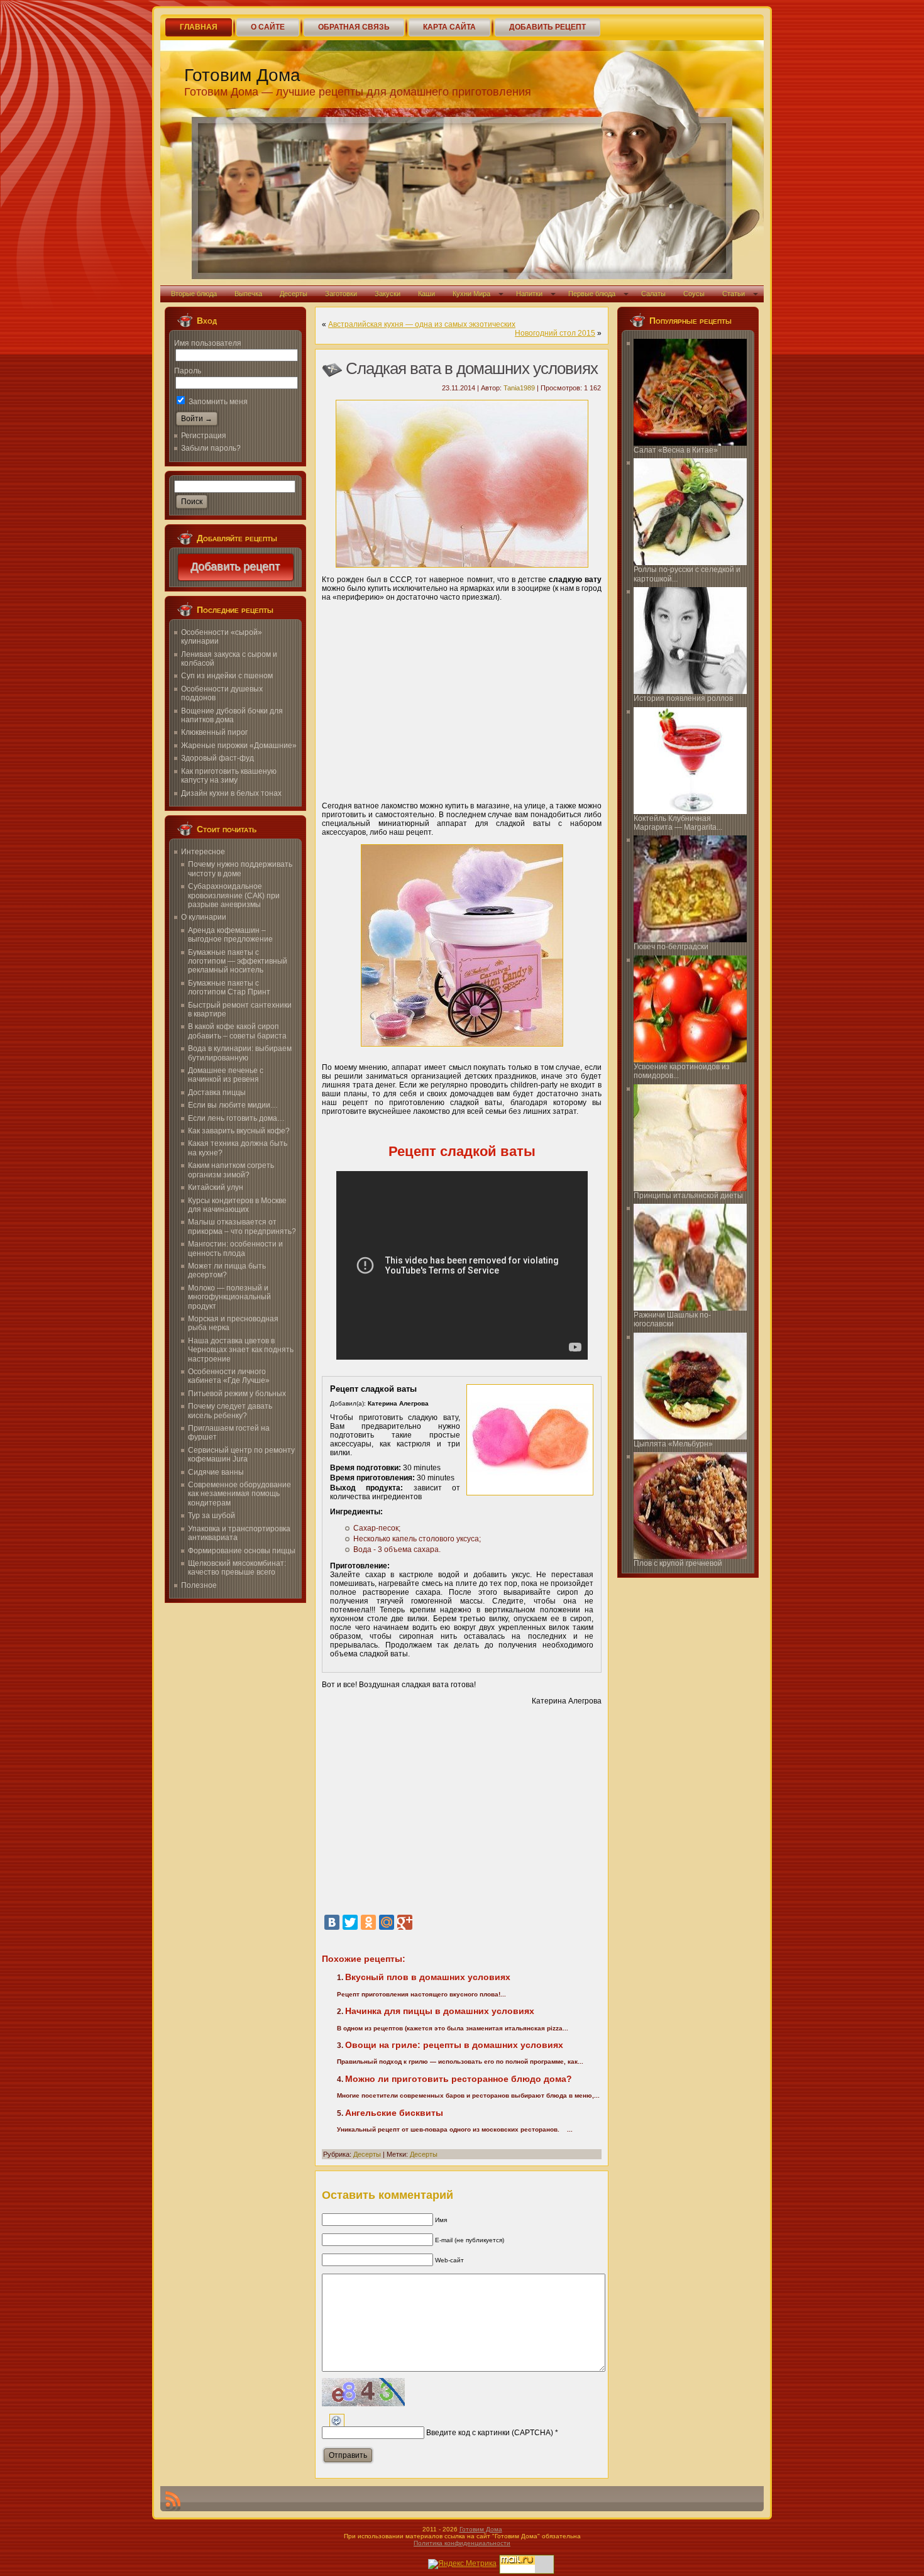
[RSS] (173, 2501)
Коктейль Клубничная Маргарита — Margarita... (678, 823)
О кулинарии (204, 917)
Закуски (388, 294)
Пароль (188, 371)
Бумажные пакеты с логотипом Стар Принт (229, 988)
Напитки (529, 294)
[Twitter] (350, 1922)
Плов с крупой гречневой (678, 1563)
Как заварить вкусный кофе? (239, 1131)
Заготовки (341, 294)
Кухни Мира (471, 294)
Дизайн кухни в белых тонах (231, 793)
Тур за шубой (212, 1516)
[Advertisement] (462, 697)
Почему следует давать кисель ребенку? (230, 1411)
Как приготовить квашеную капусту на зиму (229, 776)
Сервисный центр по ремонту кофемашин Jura (241, 1455)
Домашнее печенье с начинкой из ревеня (226, 1075)
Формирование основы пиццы (242, 1551)
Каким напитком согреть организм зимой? (231, 1170)
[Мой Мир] (387, 1922)
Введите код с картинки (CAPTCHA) (490, 2433)
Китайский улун (216, 1187)
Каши (426, 294)
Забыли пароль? (211, 448)
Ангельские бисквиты (394, 2113)
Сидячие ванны (216, 1472)
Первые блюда (592, 294)
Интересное (203, 852)
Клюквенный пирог (214, 732)
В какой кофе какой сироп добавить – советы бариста (237, 1031)
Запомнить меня (217, 402)
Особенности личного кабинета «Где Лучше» (229, 1376)
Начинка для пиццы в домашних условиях (440, 2011)
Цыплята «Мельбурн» (673, 1444)
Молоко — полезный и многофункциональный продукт (229, 1297)
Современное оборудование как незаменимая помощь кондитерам (239, 1494)
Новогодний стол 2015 (555, 333)
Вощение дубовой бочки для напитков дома (232, 715)
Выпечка (248, 294)
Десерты (294, 294)
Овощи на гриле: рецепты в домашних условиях (454, 2045)
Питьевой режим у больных (237, 1394)
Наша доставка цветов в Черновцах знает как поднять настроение (241, 1350)
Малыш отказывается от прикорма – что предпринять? (242, 1226)
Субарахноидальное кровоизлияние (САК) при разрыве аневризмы (234, 895)
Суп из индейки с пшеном (227, 676)
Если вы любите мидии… (233, 1105)
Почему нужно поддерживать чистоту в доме (240, 869)
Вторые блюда (194, 294)
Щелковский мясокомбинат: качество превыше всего (237, 1568)
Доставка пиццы (217, 1093)
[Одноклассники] (368, 1922)
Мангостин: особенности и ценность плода (235, 1248)
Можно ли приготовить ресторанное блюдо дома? (459, 2079)
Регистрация (204, 436)
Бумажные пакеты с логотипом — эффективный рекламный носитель (238, 961)
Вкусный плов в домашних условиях (428, 1977)
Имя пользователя (208, 343)
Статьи (734, 294)
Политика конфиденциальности (462, 2543)
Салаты (653, 294)
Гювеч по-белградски (671, 947)
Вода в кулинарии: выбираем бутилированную (240, 1053)
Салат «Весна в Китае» (676, 450)
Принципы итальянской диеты (688, 1196)
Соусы (694, 294)
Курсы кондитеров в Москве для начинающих (237, 1205)
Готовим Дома (242, 75)
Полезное (199, 1585)
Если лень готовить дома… (236, 1118)
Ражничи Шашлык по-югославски (672, 1319)
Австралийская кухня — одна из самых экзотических (422, 324)
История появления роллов (683, 698)
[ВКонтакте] (332, 1922)
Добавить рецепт (236, 567)
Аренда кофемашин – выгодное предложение (230, 935)
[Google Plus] (405, 1922)
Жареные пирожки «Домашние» (239, 746)
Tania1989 (519, 388)
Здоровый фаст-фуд (217, 758)
